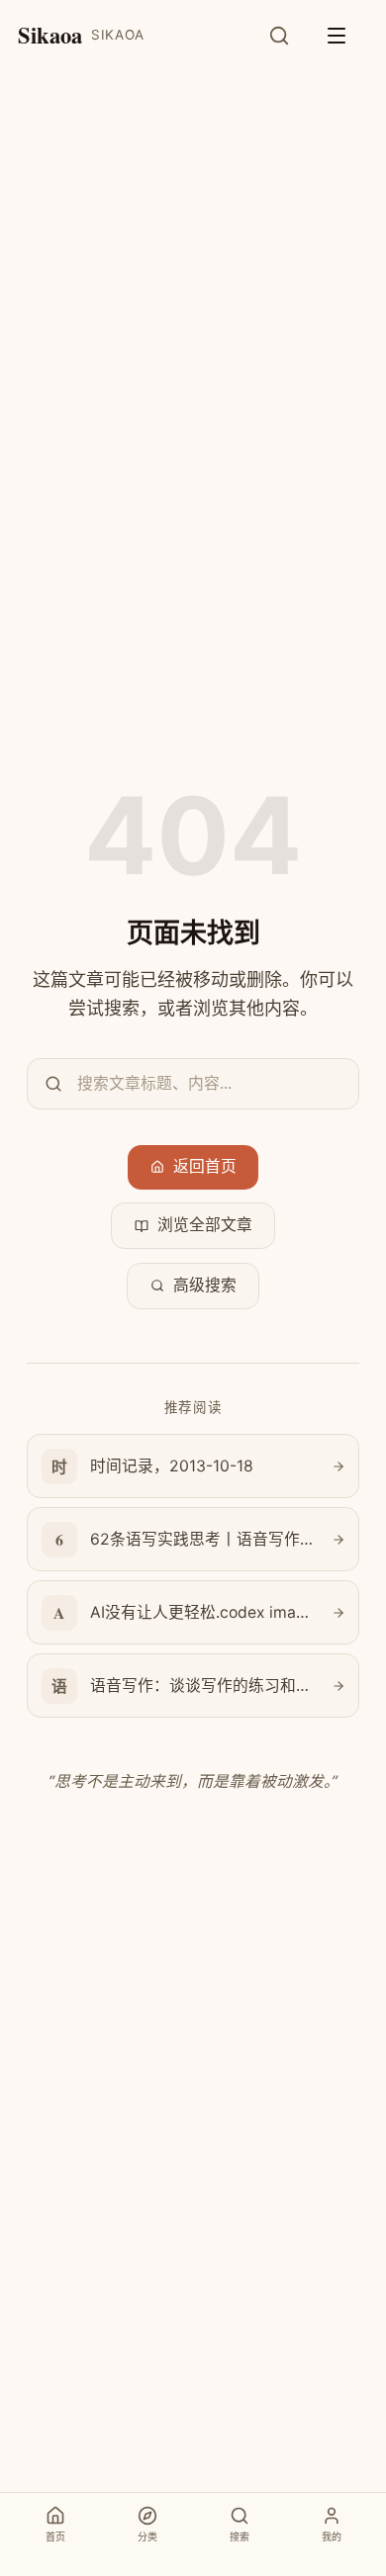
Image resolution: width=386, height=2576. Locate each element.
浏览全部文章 (205, 1225)
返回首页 (205, 1166)
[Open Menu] (346, 36)
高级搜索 (205, 1285)
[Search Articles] (290, 36)
